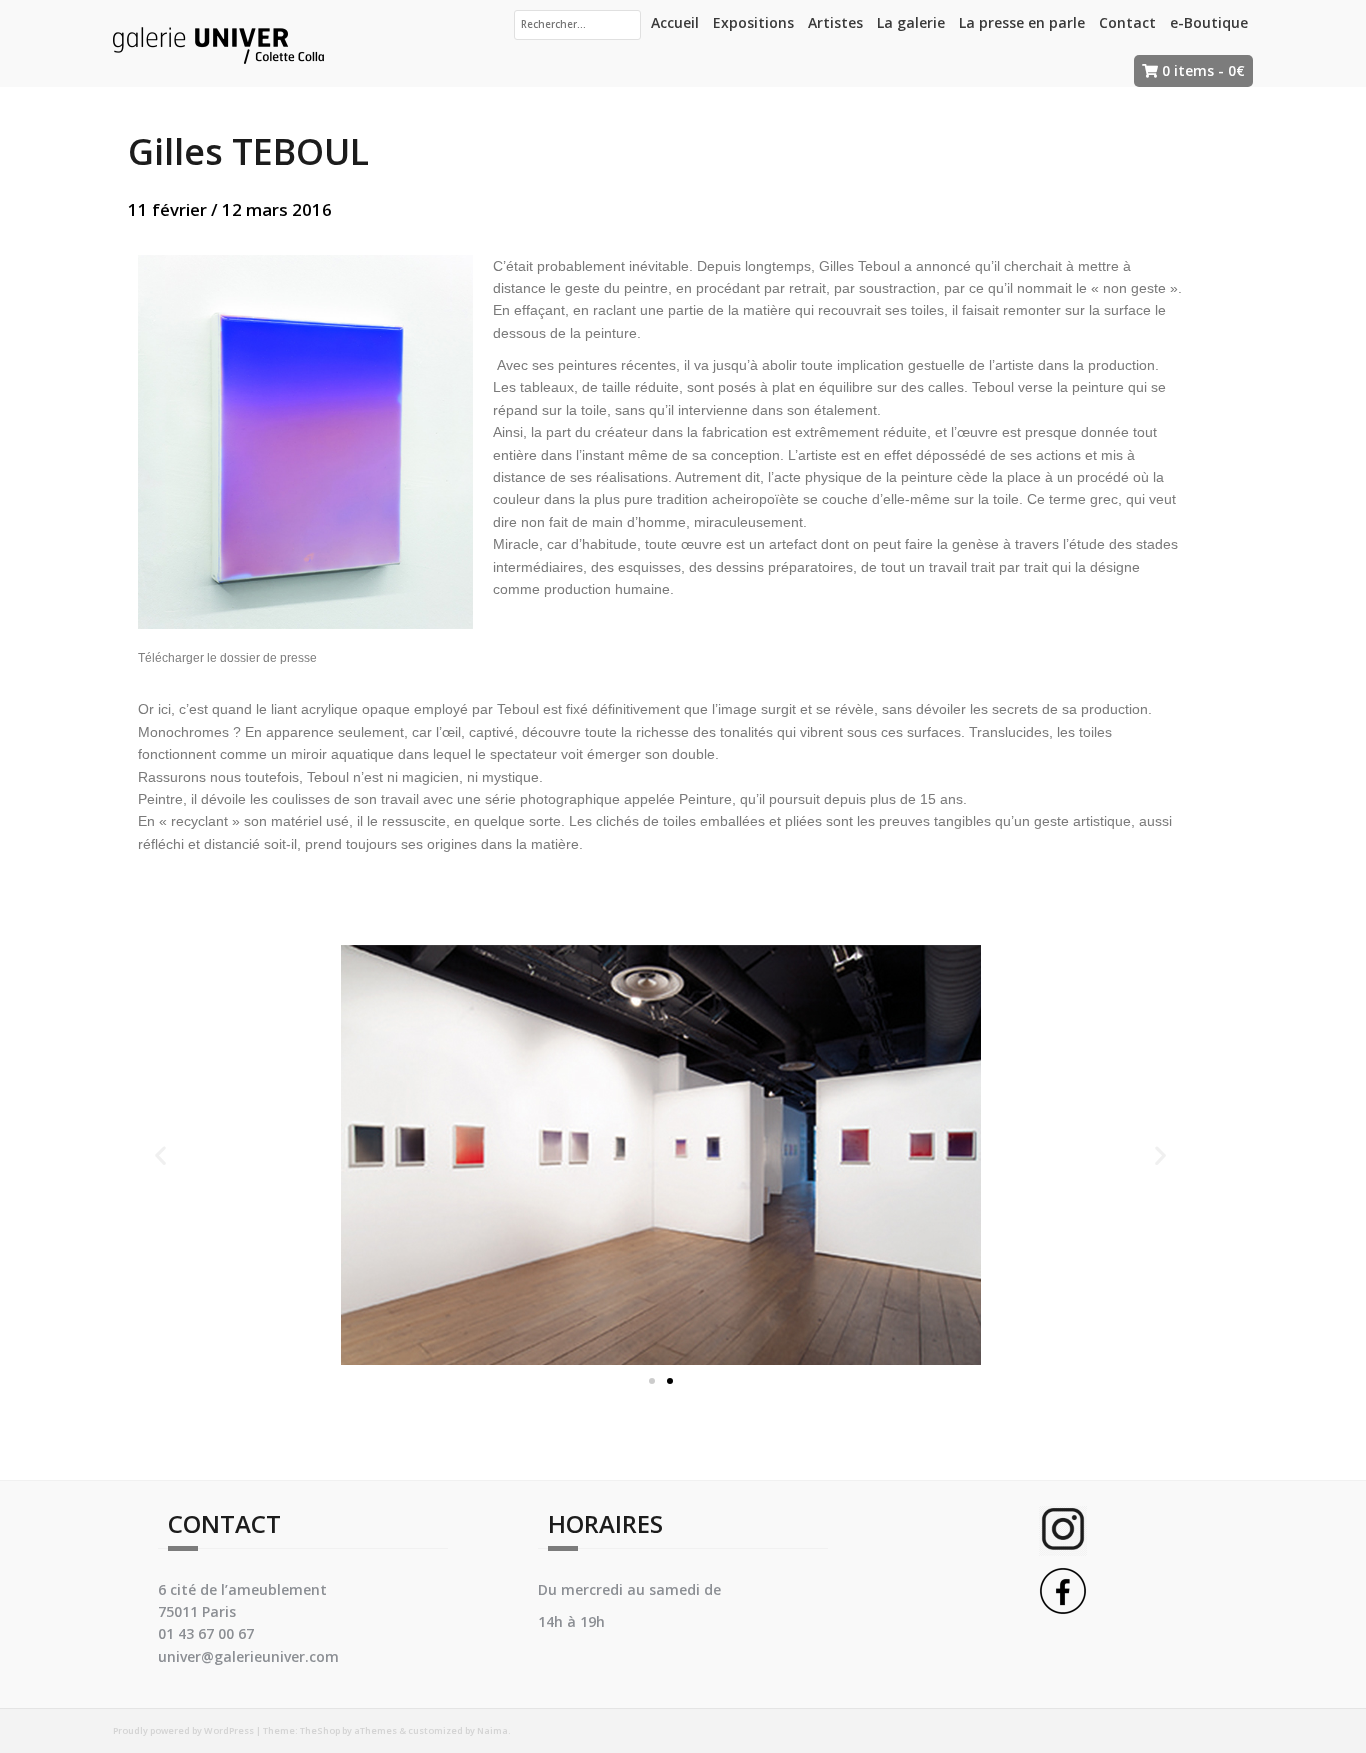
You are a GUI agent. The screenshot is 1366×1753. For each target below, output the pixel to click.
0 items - (1203, 70)
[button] (652, 1381)
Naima (492, 1730)
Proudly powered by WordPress (183, 1730)
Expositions (753, 22)
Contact (1127, 22)
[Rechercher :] (577, 25)
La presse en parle (1022, 22)
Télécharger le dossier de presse (227, 658)
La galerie (911, 22)
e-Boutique (1209, 22)
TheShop (320, 1730)
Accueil (675, 22)
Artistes (835, 22)
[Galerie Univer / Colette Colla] (218, 41)
